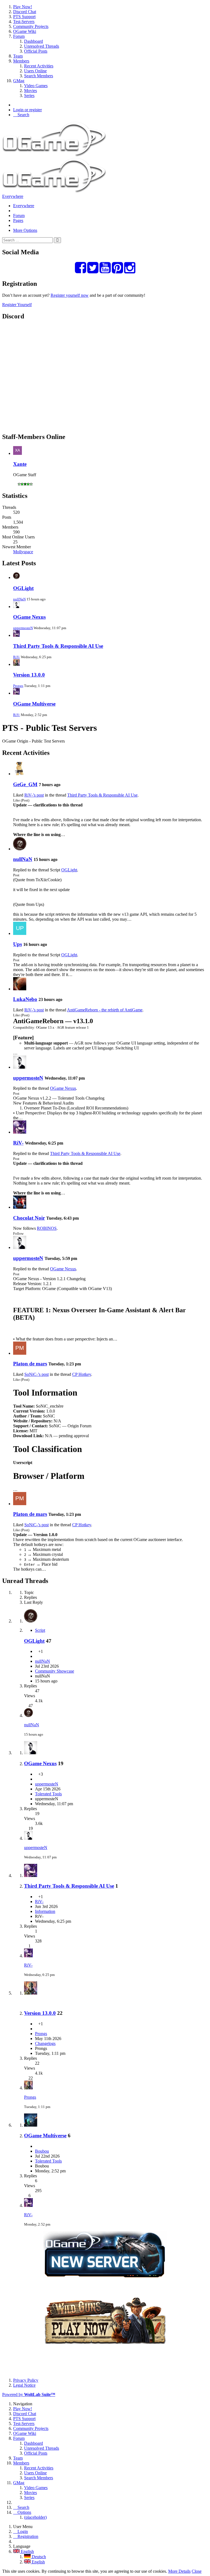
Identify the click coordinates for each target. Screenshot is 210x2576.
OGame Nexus (29, 617)
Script (40, 1630)
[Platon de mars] (20, 1353)
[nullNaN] (20, 849)
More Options (25, 230)
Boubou (42, 2151)
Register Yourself (17, 305)
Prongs (18, 686)
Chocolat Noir (29, 1218)
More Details (179, 2571)
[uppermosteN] (20, 1067)
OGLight (23, 588)
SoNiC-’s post (37, 1374)
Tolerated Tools (48, 1794)
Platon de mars (30, 1364)
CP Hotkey (82, 1374)
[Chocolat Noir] (20, 1207)
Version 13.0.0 (29, 675)
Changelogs (45, 2043)
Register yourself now (70, 295)
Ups (17, 944)
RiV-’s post (34, 795)
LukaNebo (25, 999)
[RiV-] (20, 1132)
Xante (20, 464)
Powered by (29, 2394)
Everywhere (13, 196)
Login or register (27, 110)
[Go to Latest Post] (28, 1715)
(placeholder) (35, 2517)
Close (197, 2571)
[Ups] (20, 933)
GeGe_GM (25, 784)
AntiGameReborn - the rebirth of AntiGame (105, 1010)
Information (45, 1911)
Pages (18, 220)
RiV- (17, 657)
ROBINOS (47, 1228)
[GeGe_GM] (20, 774)
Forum (19, 216)
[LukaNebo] (20, 989)
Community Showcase (55, 1671)
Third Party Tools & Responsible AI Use (58, 646)
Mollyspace (23, 552)
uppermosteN (23, 628)
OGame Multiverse (34, 704)
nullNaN (19, 599)
